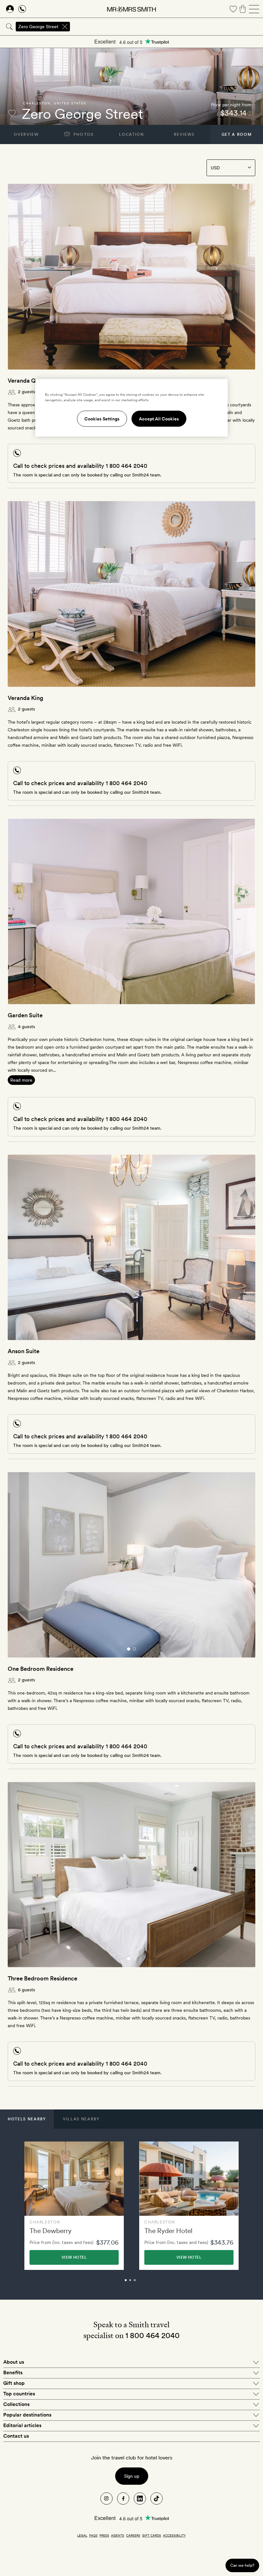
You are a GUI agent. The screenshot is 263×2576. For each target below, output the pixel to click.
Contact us (16, 2436)
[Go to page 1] (129, 1649)
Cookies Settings (102, 418)
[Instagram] (106, 2499)
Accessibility (174, 2535)
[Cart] (243, 9)
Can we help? (242, 2565)
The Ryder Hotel (168, 2231)
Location (131, 134)
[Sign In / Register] (10, 9)
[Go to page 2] (134, 1649)
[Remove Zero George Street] (65, 27)
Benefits (13, 2373)
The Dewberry (51, 2231)
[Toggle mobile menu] (254, 9)
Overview (26, 134)
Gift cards (152, 2535)
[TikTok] (157, 2499)
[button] (27, 2119)
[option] (74, 2206)
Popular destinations (27, 2415)
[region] (131, 408)
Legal (82, 2535)
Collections (16, 2404)
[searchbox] (167, 27)
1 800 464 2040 (127, 466)
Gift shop (14, 2383)
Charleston (37, 103)
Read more (21, 1080)
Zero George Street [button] (38, 27)
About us (14, 2362)
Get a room (237, 134)
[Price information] (250, 113)
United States (70, 103)
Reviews (184, 134)
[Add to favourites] (12, 113)
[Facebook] (123, 2499)
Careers (133, 2535)
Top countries (19, 2394)
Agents (118, 2535)
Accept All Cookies (159, 418)
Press (104, 2535)
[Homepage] (131, 9)
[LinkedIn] (140, 2499)
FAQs (93, 2535)
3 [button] (142, 2283)
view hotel (74, 2257)
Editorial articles (22, 2425)
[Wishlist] (233, 9)
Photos (83, 134)
